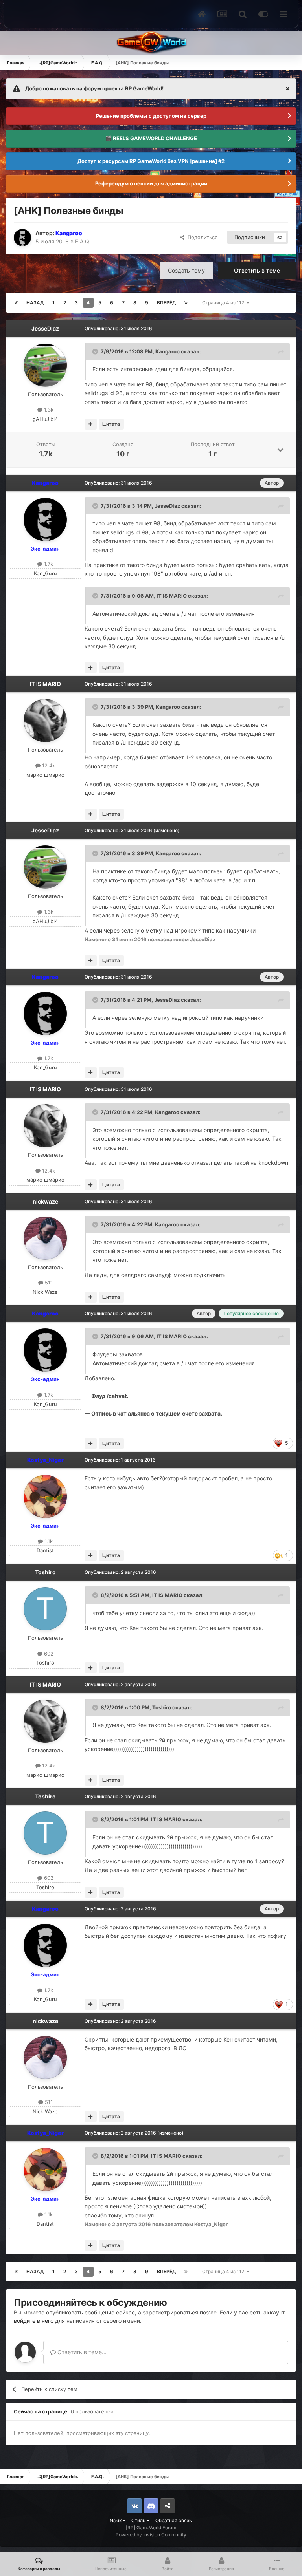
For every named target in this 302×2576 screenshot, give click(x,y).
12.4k (48, 765)
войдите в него (34, 2321)
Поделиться (201, 237)
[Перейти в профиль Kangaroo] (22, 238)
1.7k (48, 564)
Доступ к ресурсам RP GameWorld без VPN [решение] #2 (151, 161)
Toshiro (45, 1572)
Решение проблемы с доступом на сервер (151, 116)
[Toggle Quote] (96, 351)
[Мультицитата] (91, 424)
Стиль (139, 2520)
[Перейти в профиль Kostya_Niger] (45, 1497)
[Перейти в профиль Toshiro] (45, 1609)
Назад (35, 303)
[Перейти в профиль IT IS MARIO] (45, 721)
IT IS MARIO (172, 596)
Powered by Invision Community (151, 2535)
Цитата (111, 424)
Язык (116, 2520)
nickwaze (45, 1201)
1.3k (48, 410)
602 (48, 1654)
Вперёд (166, 303)
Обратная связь (174, 2520)
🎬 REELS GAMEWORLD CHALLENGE (151, 138)
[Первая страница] (16, 303)
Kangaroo (168, 351)
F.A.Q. (83, 241)
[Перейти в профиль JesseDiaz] (45, 365)
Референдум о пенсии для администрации (151, 183)
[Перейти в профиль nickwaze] (45, 1238)
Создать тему (186, 270)
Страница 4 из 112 (224, 303)
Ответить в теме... (81, 2352)
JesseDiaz (45, 328)
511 (48, 1283)
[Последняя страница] (186, 303)
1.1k (48, 1541)
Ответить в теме (257, 270)
